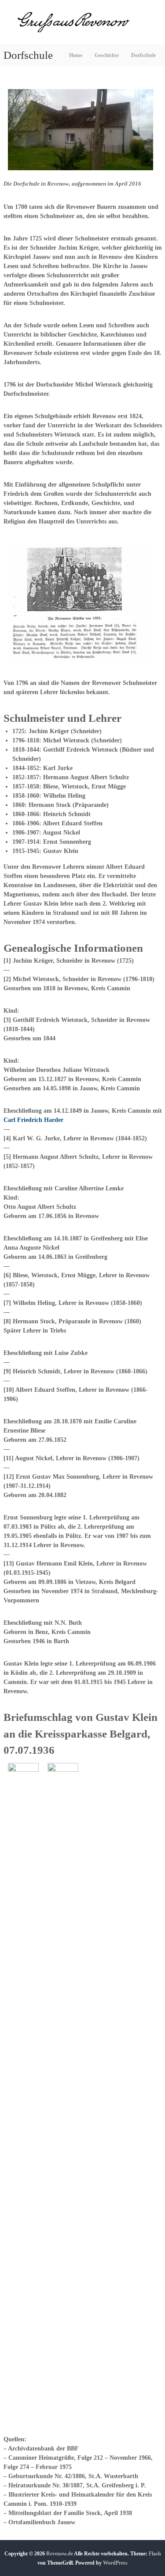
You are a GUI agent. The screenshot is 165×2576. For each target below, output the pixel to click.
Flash (155, 2554)
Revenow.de (60, 2554)
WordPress (115, 2563)
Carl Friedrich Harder (33, 1120)
